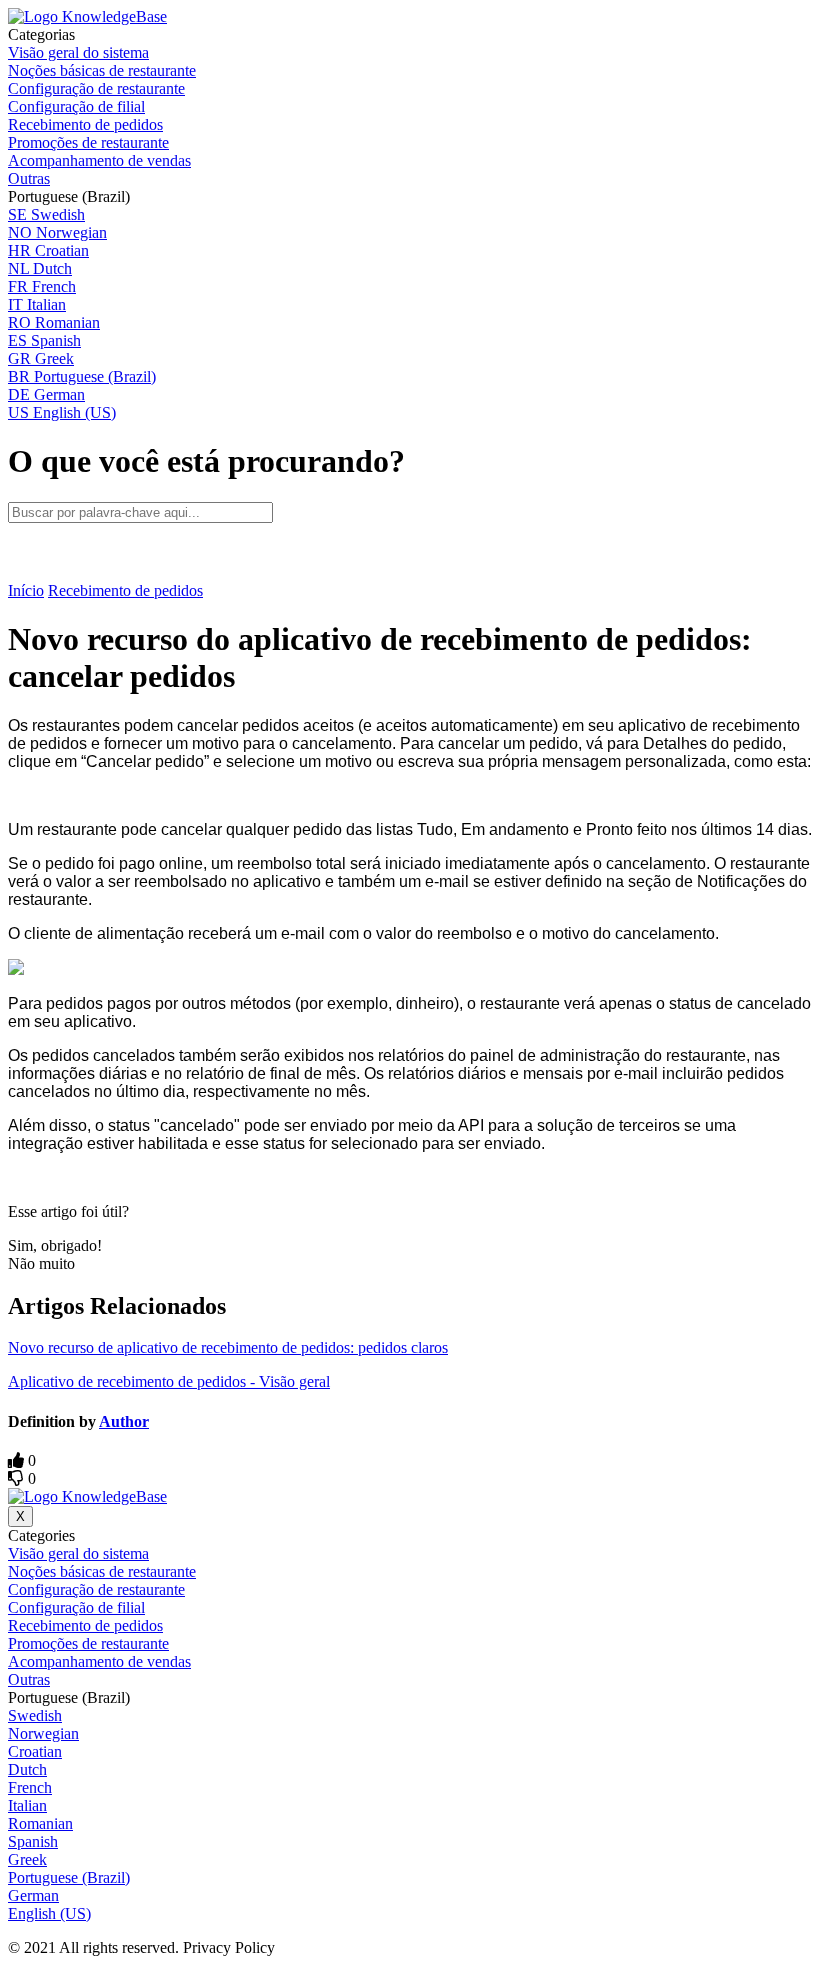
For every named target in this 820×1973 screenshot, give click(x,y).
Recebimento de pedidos (125, 590)
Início (26, 590)
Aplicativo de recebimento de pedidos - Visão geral (169, 1381)
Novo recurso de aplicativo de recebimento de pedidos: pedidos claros (228, 1347)
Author (124, 1421)
